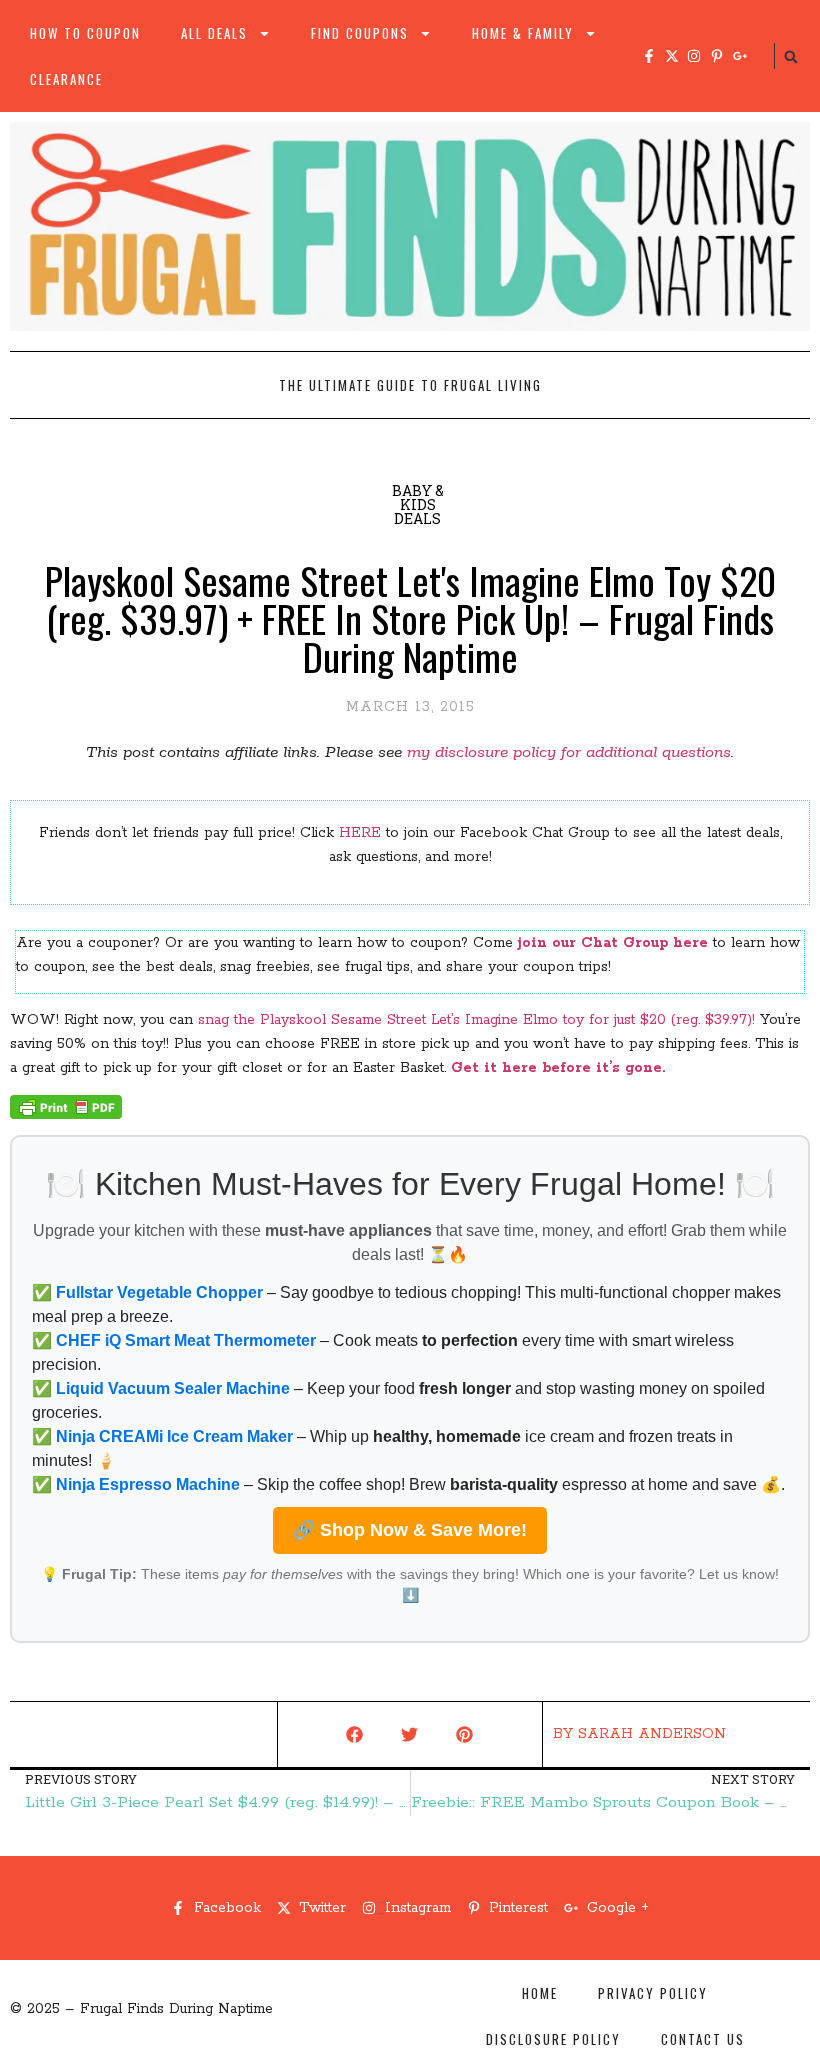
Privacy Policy (653, 1993)
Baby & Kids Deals (418, 504)
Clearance (66, 79)
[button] (791, 57)
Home (540, 1993)
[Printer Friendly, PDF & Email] (66, 1115)
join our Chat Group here (613, 943)
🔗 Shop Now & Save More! (410, 1530)
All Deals (214, 33)
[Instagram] (694, 56)
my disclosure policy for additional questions (569, 752)
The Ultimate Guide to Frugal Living (410, 385)
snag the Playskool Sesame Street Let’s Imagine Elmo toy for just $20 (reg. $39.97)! (476, 1020)
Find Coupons (360, 33)
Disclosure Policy (553, 2039)
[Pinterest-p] (717, 56)
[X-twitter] (672, 56)
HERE (360, 833)
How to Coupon (85, 33)
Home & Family (523, 33)
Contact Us (703, 2039)
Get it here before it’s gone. (560, 1068)
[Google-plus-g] (740, 56)
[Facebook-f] (649, 56)
